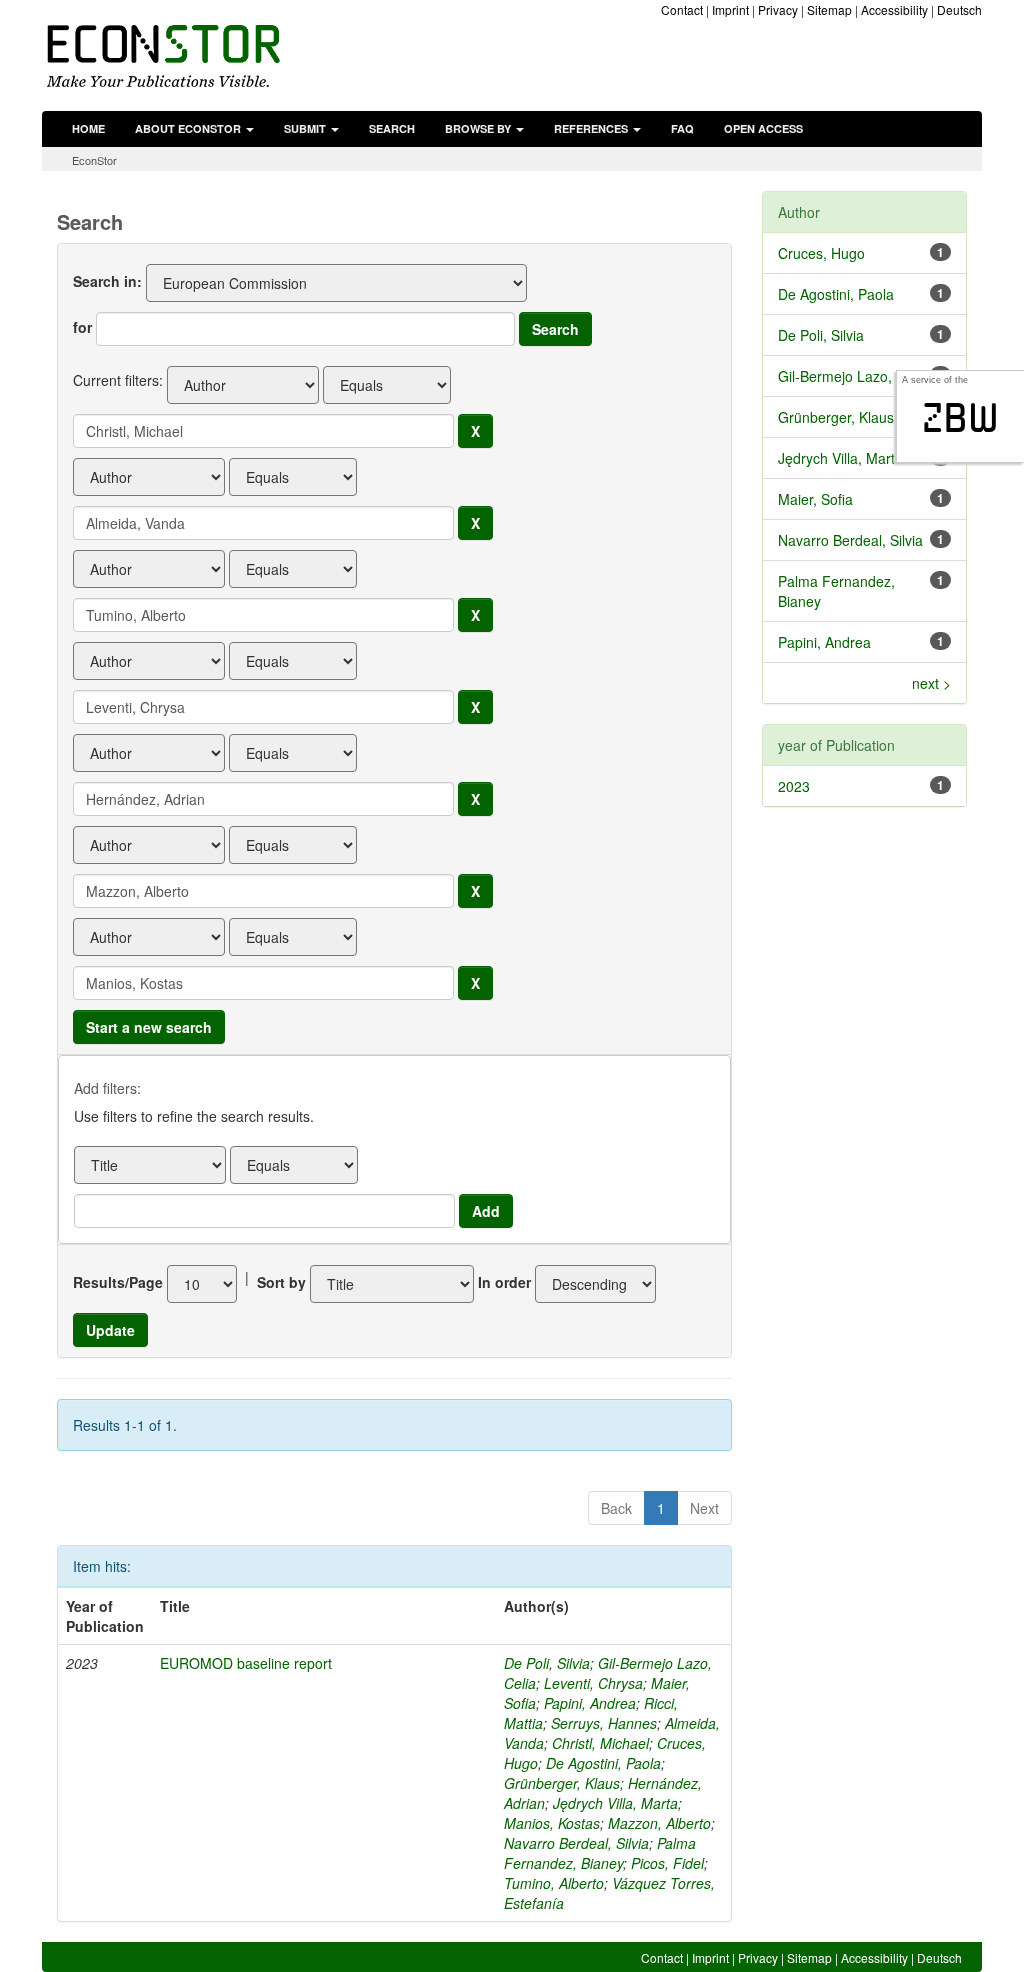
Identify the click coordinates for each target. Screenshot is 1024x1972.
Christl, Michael (600, 1743)
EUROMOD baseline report (246, 1663)
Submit (306, 128)
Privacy (778, 9)
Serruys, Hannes (604, 1723)
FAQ (682, 128)
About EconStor (189, 128)
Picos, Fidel (667, 1863)
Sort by (281, 1282)
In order (504, 1282)
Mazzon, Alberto (659, 1823)
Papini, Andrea (590, 1703)
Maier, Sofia (815, 499)
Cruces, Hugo (821, 253)
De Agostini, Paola (603, 1763)
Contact (682, 9)
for (82, 327)
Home (88, 128)
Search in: (107, 281)
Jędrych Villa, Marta (615, 1803)
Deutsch (959, 9)
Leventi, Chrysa (593, 1683)
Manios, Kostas (552, 1823)
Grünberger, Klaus (562, 1783)
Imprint (730, 9)
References (592, 128)
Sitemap (829, 9)
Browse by (479, 128)
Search (392, 128)
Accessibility (894, 9)
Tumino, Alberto (554, 1883)
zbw (960, 418)
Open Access (763, 128)
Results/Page (118, 1282)
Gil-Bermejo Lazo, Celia (853, 376)
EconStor (94, 160)
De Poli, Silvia (547, 1663)
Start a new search (149, 1027)
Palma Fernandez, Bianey (600, 1853)
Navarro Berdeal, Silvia (576, 1843)
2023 (794, 786)
